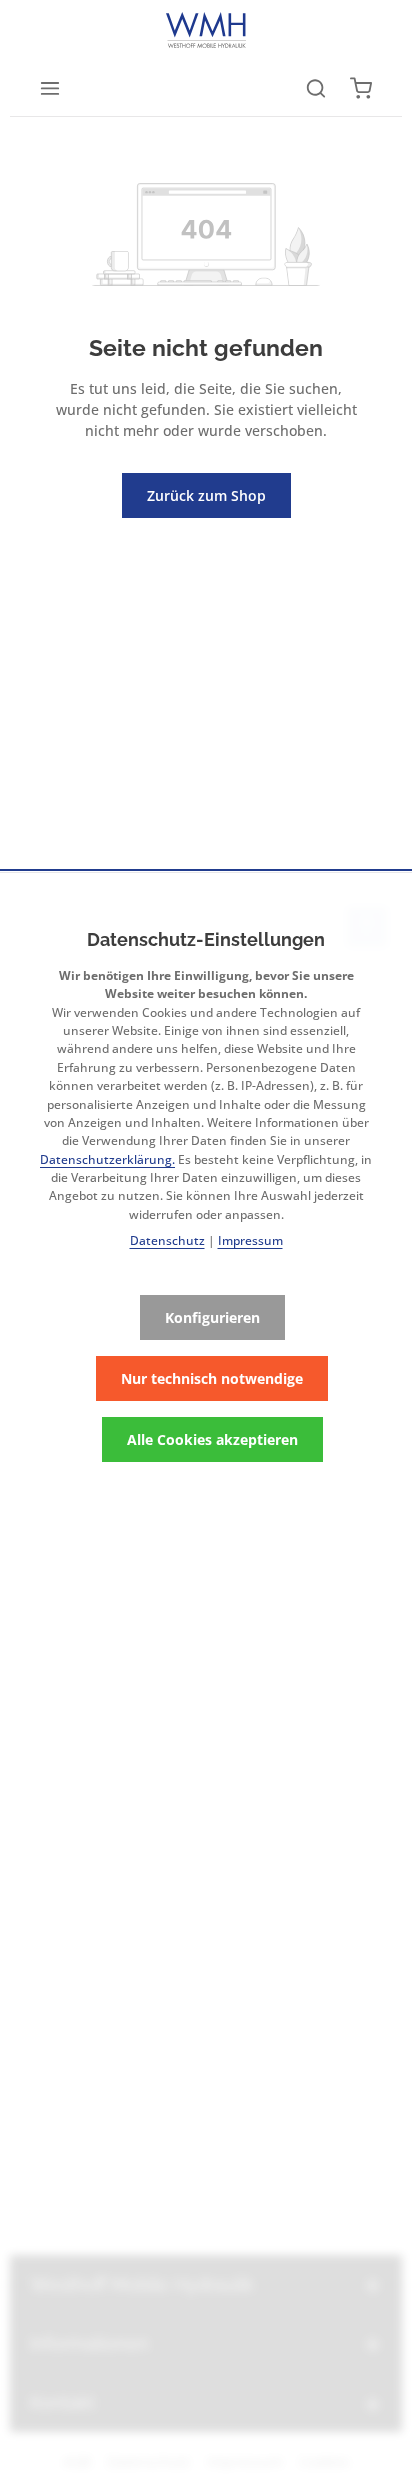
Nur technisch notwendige (212, 1378)
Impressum (250, 1240)
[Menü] (50, 88)
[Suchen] (316, 88)
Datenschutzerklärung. (107, 1159)
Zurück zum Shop (206, 495)
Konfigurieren (212, 1317)
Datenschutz (167, 1240)
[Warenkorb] (361, 88)
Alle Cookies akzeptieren (212, 1439)
